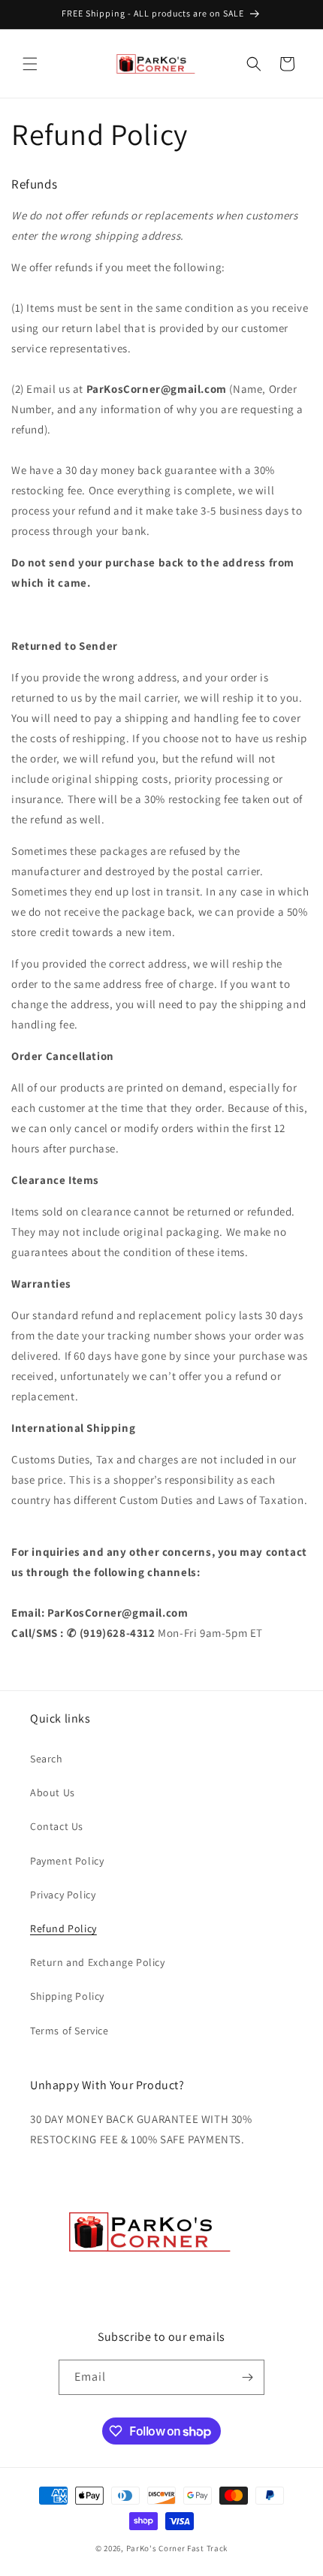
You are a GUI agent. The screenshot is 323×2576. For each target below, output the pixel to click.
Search (47, 1759)
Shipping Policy (67, 1996)
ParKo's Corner (156, 2548)
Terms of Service (69, 2031)
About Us (53, 1792)
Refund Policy (63, 1928)
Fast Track (207, 2548)
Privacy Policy (63, 1895)
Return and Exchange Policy (98, 1962)
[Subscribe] (247, 2377)
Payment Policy (67, 1861)
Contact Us (57, 1826)
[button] (30, 64)
